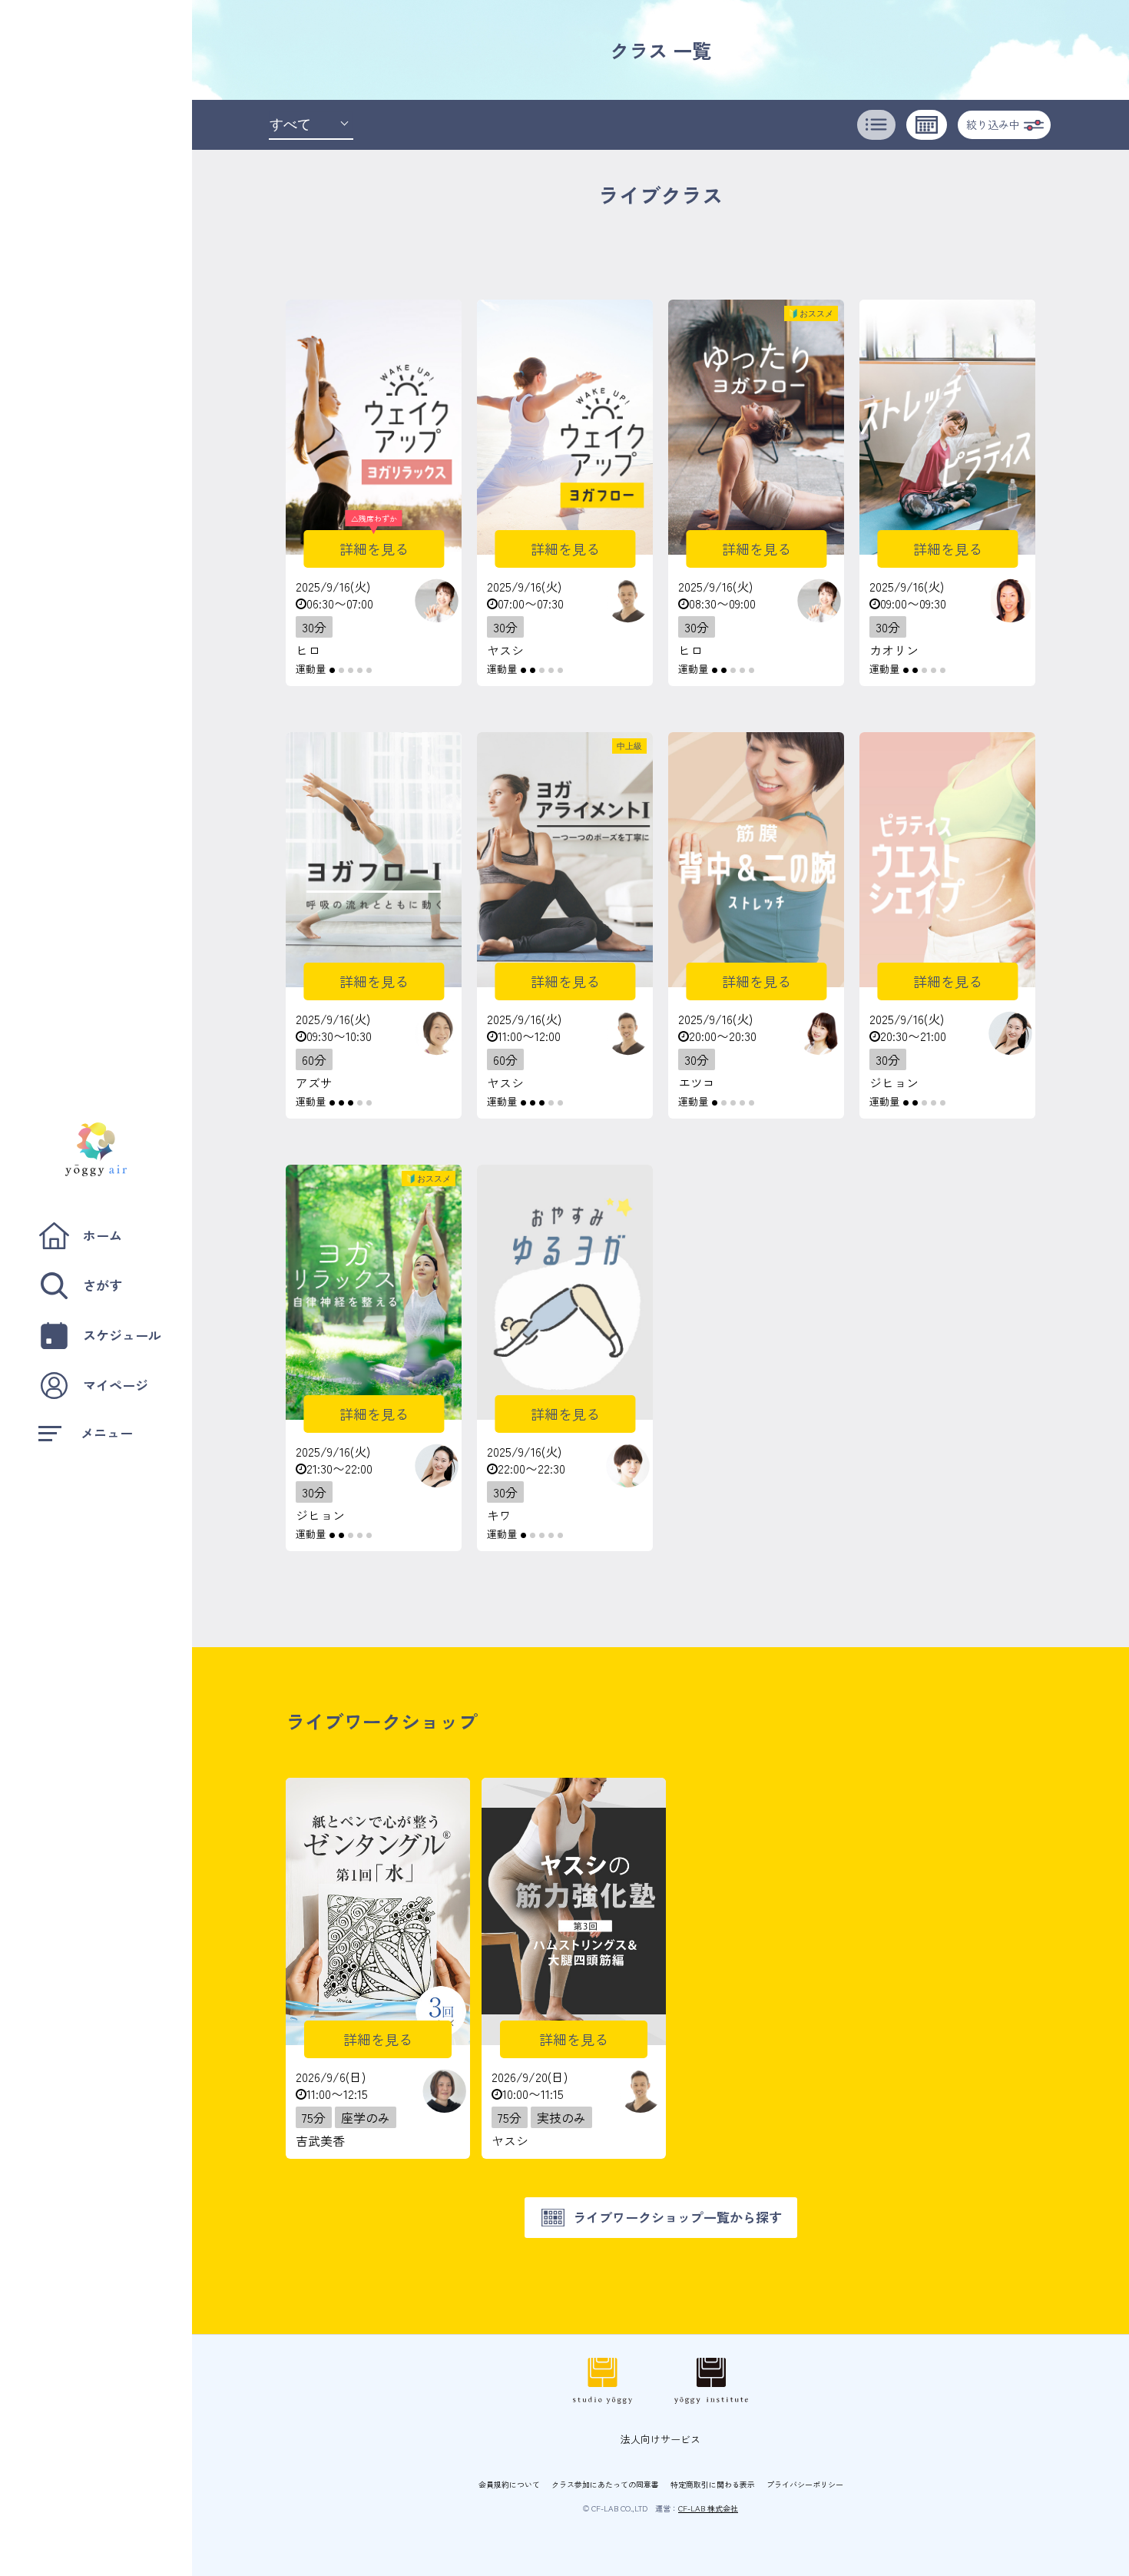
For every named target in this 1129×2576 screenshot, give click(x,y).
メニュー (107, 1432)
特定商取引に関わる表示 (713, 2484)
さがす (103, 1285)
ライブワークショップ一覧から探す (677, 2217)
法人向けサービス (661, 2439)
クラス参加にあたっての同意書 (605, 2484)
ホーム (103, 1235)
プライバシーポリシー (805, 2484)
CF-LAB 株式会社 (708, 2508)
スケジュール (122, 1335)
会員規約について (509, 2484)
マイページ (116, 1385)
